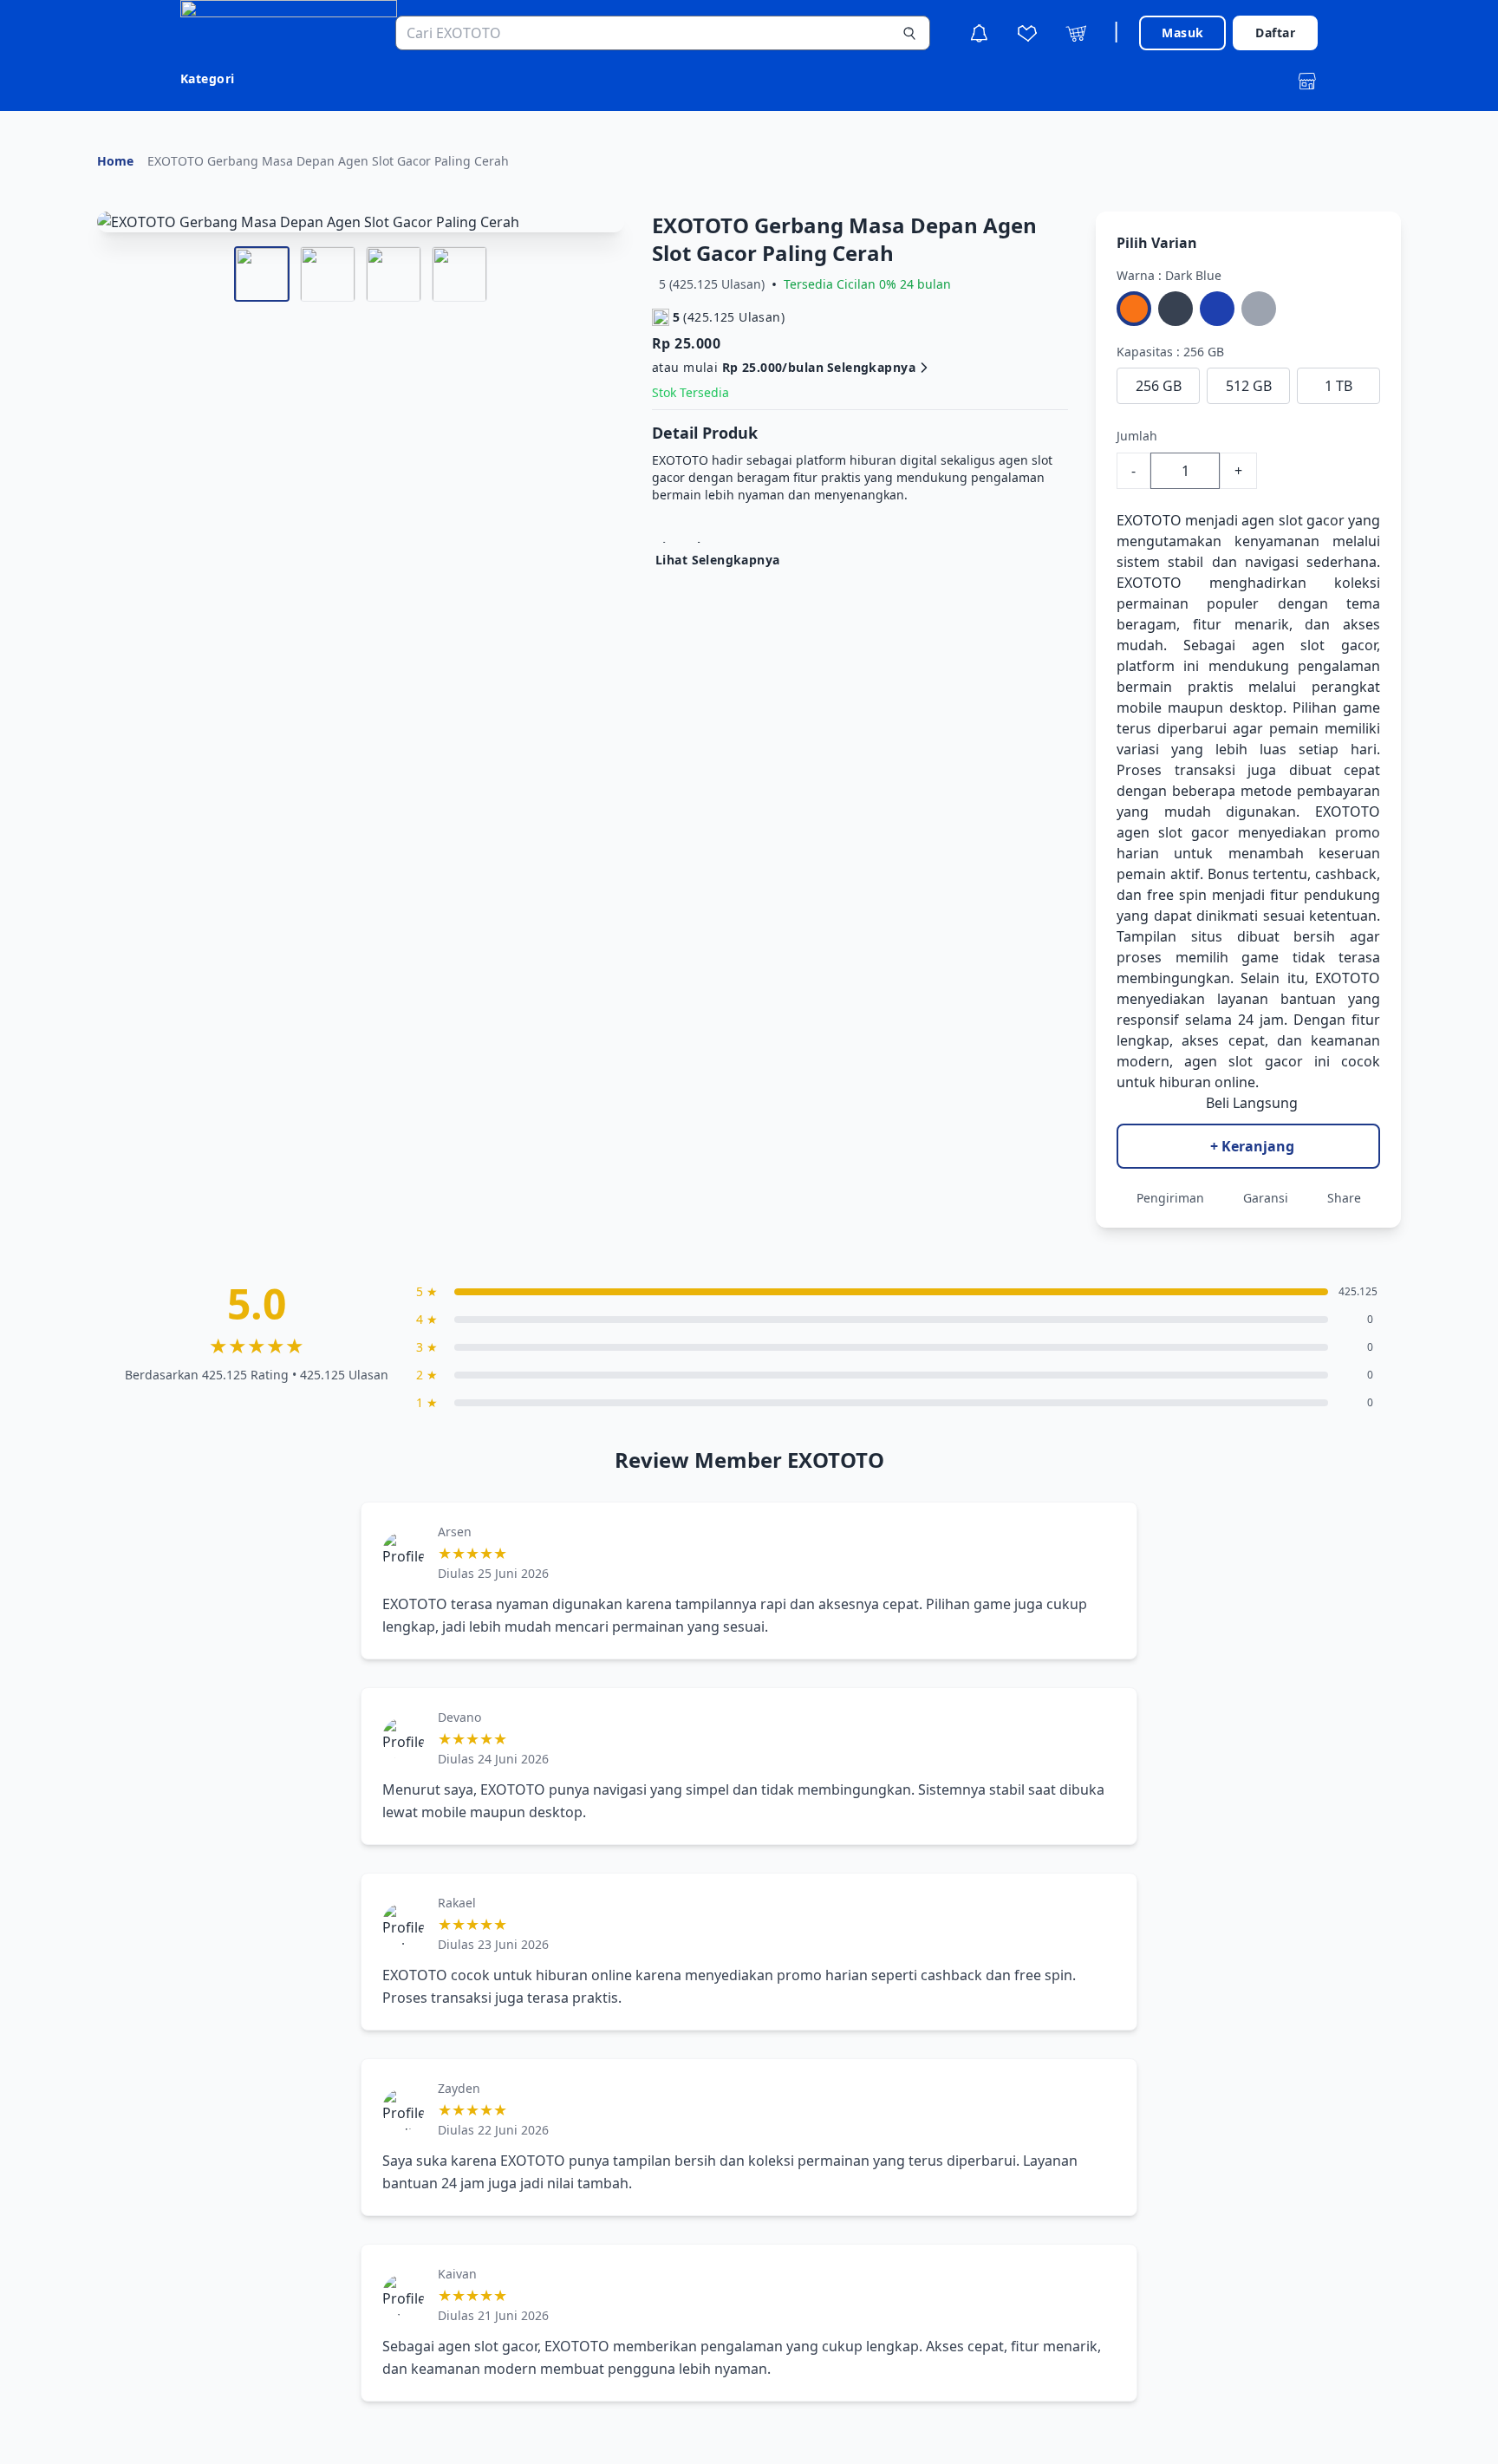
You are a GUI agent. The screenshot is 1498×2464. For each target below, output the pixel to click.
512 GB (1249, 386)
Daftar (1275, 33)
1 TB (1338, 386)
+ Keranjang (1252, 1146)
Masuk (1182, 33)
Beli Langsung (1252, 1103)
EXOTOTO (1149, 520)
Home (115, 161)
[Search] (909, 33)
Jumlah (1137, 436)
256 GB (1159, 386)
